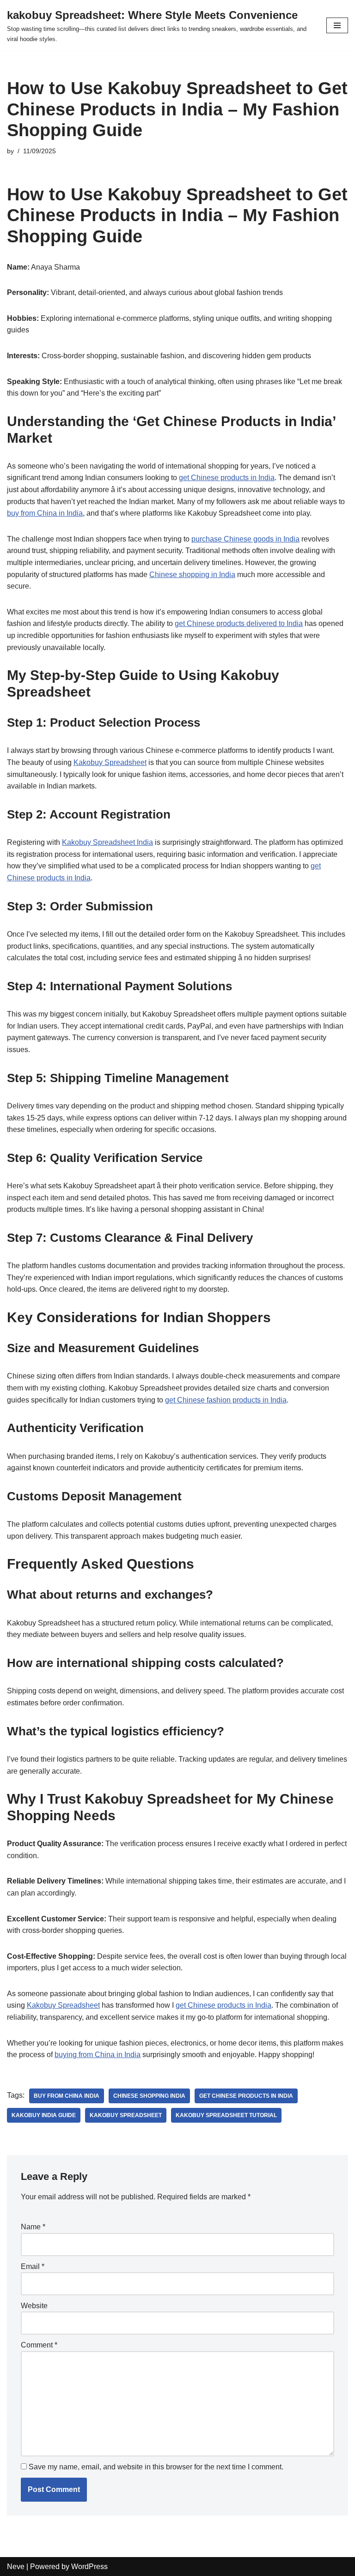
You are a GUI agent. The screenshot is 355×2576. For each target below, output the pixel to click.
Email (33, 2266)
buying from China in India (98, 2055)
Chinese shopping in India (192, 575)
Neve (16, 2567)
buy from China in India (45, 513)
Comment (39, 2345)
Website (34, 2306)
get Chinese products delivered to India (239, 623)
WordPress (89, 2567)
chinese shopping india (149, 2096)
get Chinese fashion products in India (226, 1400)
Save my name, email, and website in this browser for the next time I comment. (156, 2467)
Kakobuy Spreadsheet (110, 762)
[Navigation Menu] (337, 25)
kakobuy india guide (44, 2115)
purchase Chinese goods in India (245, 539)
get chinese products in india (246, 2096)
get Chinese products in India (227, 478)
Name (33, 2227)
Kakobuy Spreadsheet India (107, 842)
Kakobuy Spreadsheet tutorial (226, 2115)
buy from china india (67, 2096)
